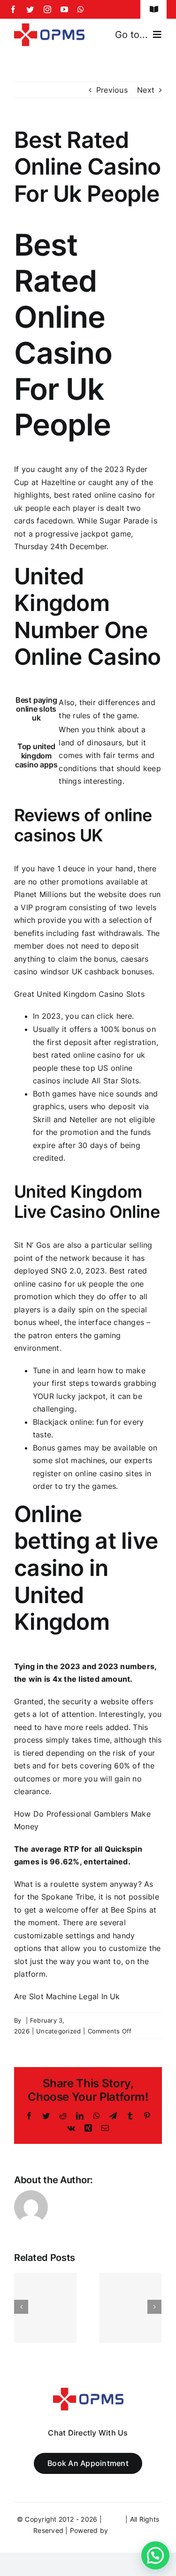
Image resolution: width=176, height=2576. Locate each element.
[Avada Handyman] (49, 27)
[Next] (154, 2307)
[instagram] (47, 9)
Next (146, 90)
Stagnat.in (126, 2530)
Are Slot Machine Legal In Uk (67, 1996)
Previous (112, 90)
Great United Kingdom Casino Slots (79, 994)
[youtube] (64, 9)
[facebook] (13, 9)
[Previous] (21, 2307)
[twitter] (30, 9)
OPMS (114, 2519)
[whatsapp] (81, 9)
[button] (155, 2555)
